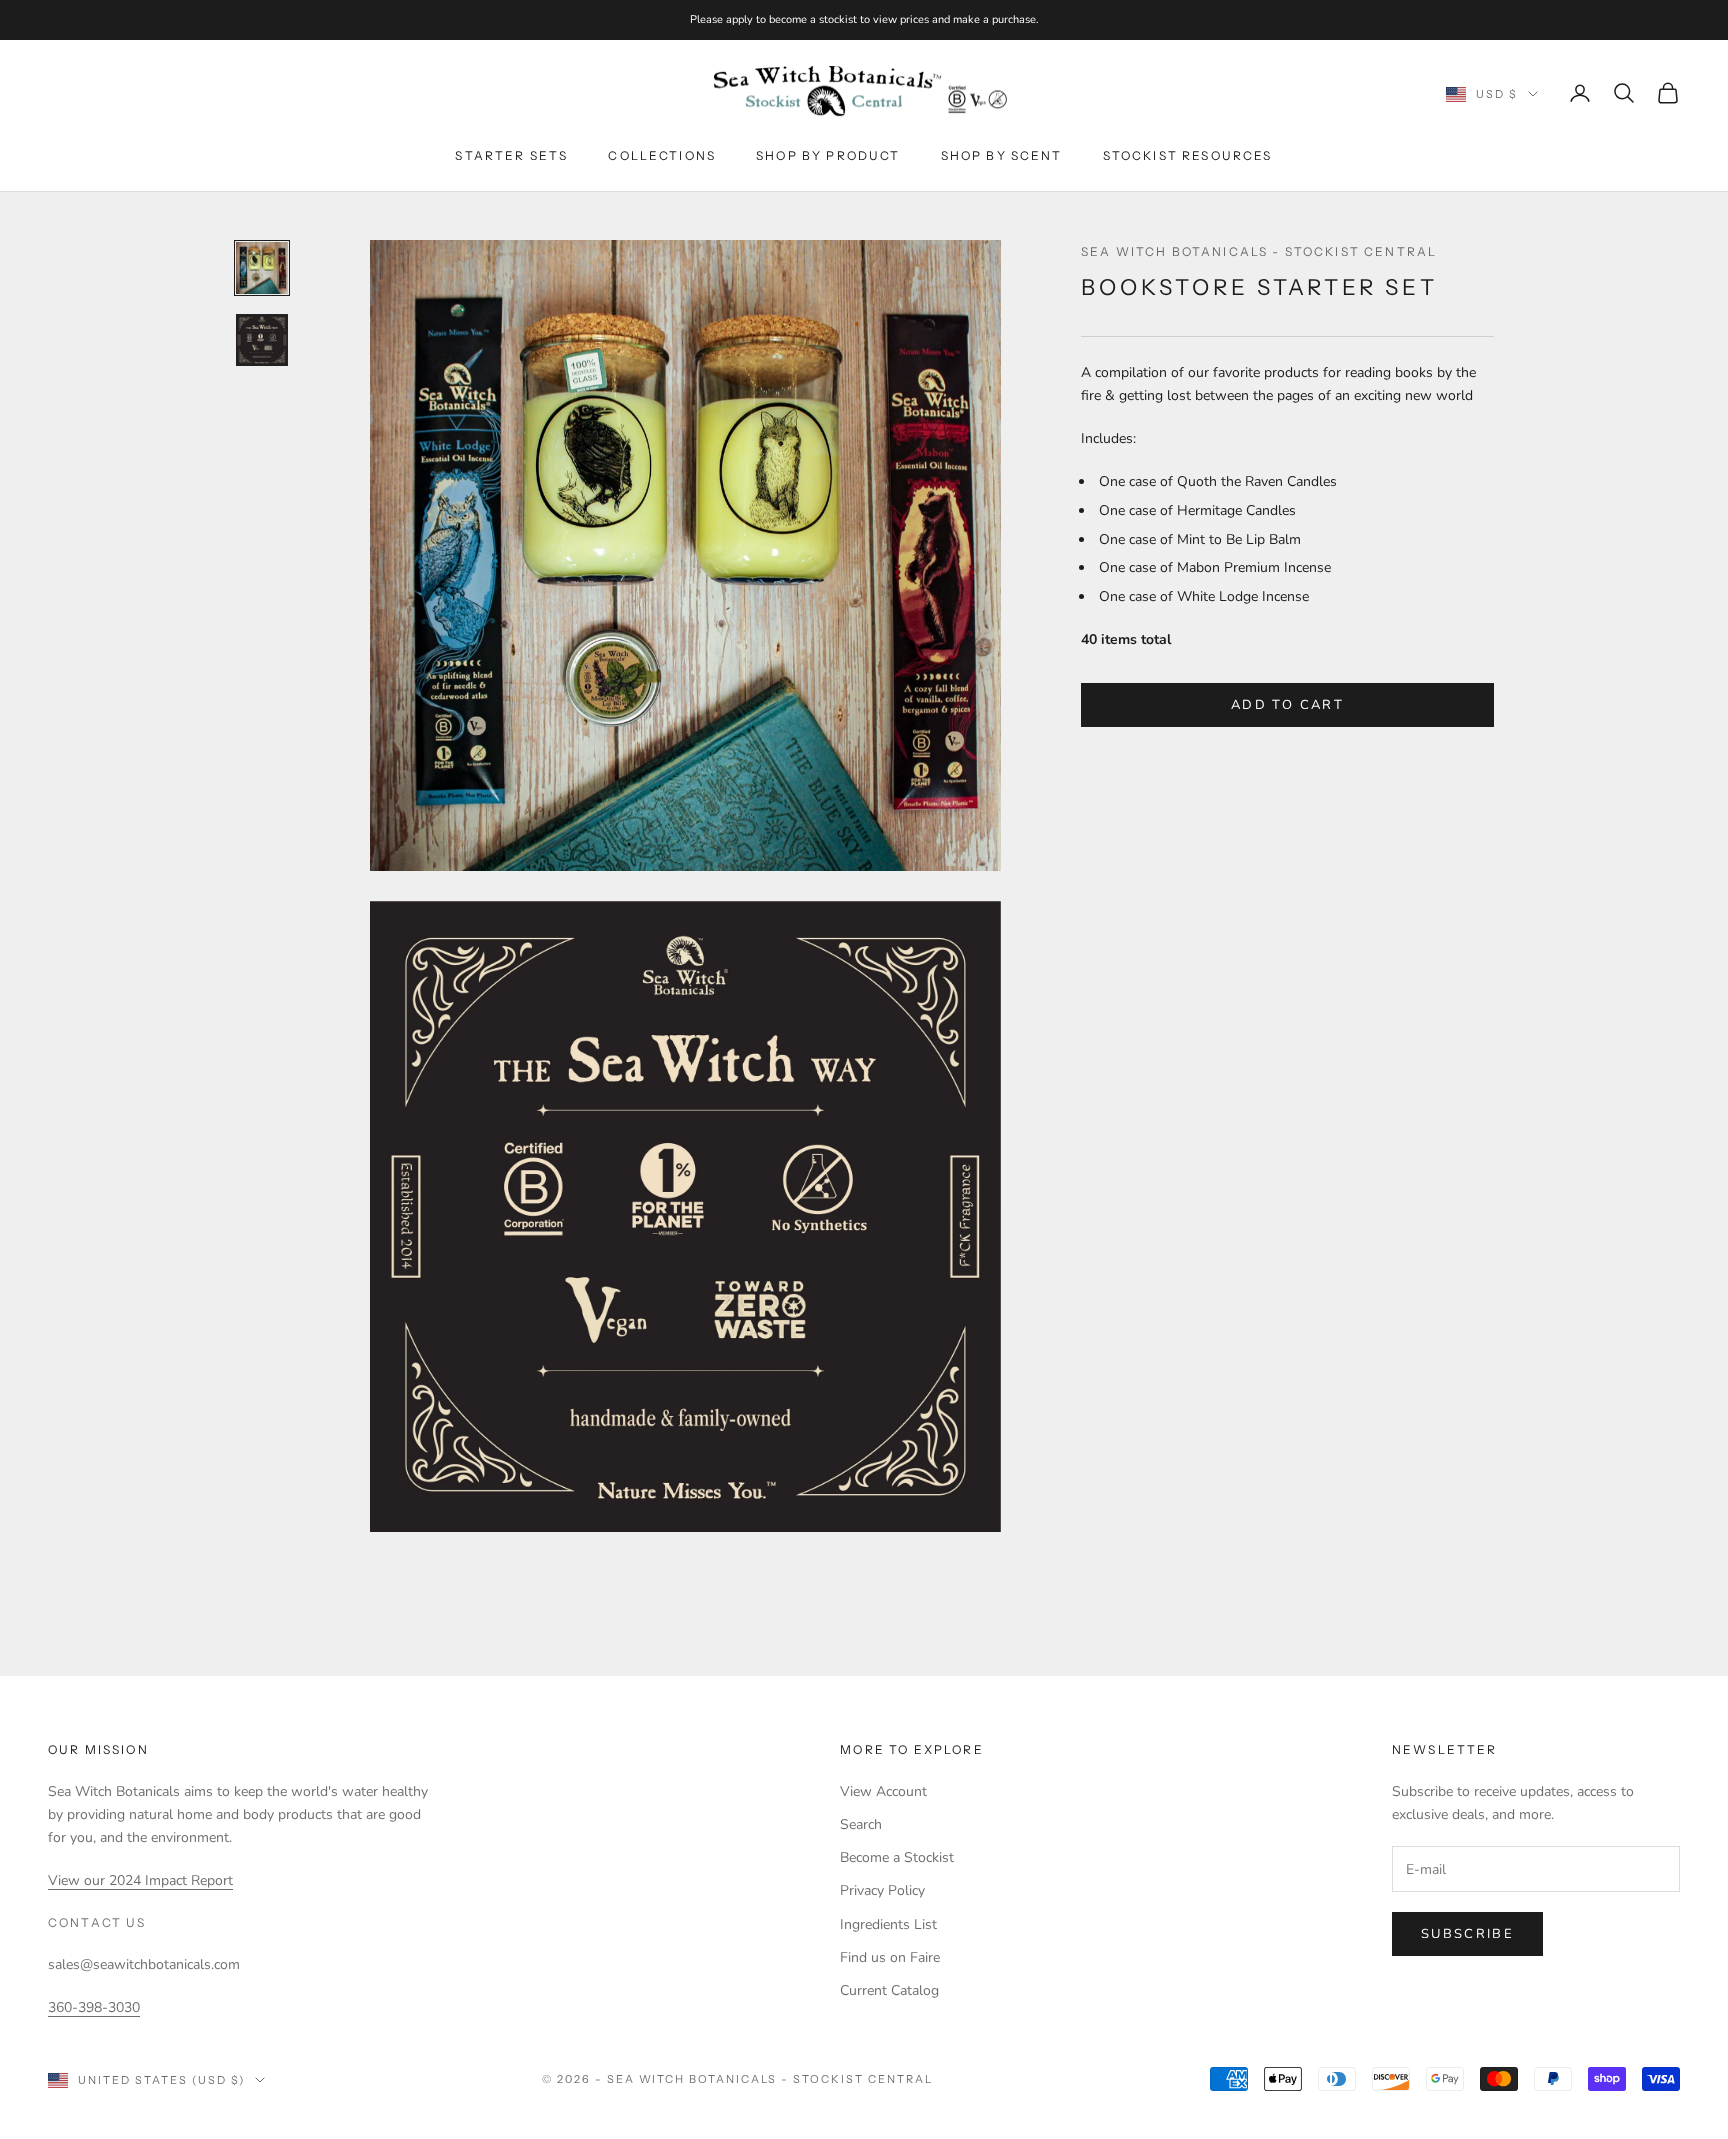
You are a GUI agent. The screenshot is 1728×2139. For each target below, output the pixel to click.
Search (861, 1824)
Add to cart (1287, 705)
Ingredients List (888, 1924)
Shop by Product (828, 155)
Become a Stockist (897, 1857)
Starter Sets (511, 155)
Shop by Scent (1002, 155)
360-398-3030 (94, 2007)
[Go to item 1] (262, 268)
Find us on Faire (890, 1957)
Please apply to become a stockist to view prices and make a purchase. (864, 19)
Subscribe (1467, 1934)
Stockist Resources (1188, 155)
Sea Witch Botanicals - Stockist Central (1259, 251)
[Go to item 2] (262, 340)
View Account (883, 1791)
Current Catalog (889, 1990)
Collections (662, 155)
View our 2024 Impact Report (140, 1880)
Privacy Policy (882, 1890)
